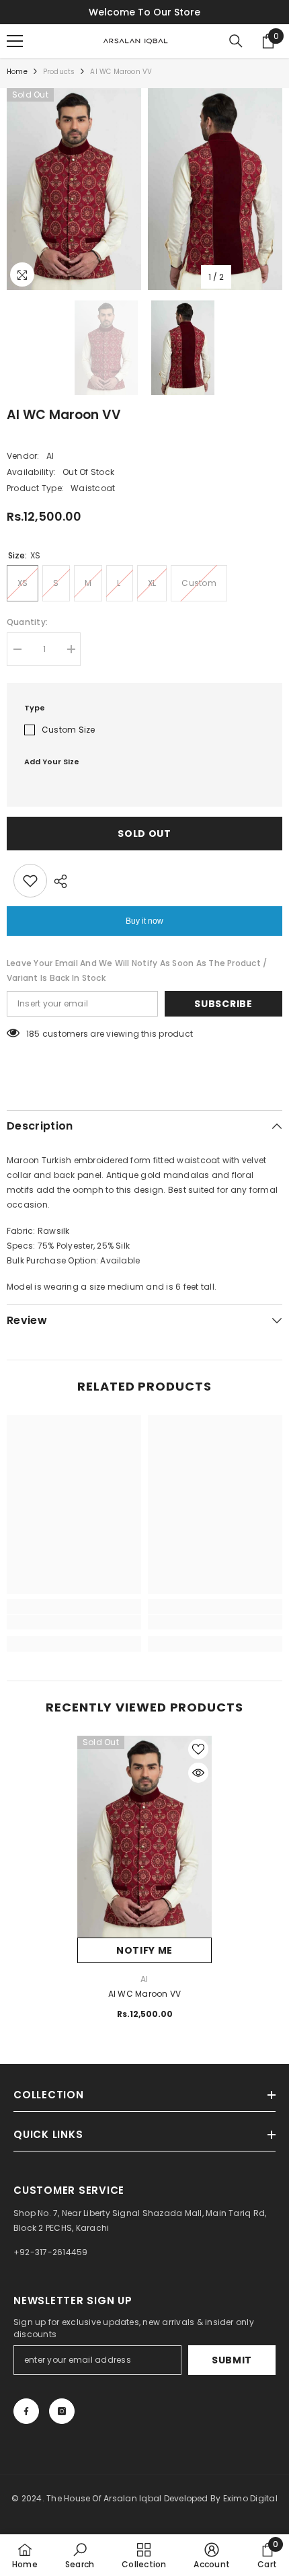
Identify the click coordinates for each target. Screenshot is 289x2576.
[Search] (236, 41)
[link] (74, 1622)
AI (50, 456)
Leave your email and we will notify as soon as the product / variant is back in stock (137, 970)
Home (17, 72)
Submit (232, 2360)
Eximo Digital (250, 2498)
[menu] (15, 41)
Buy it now (144, 921)
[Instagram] (62, 2411)
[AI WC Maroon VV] (144, 1837)
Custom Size (69, 730)
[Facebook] (26, 2411)
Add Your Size (52, 762)
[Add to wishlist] (30, 881)
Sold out (144, 834)
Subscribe (223, 1004)
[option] (74, 189)
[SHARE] (57, 881)
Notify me (144, 1950)
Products (59, 72)
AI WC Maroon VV (145, 1994)
